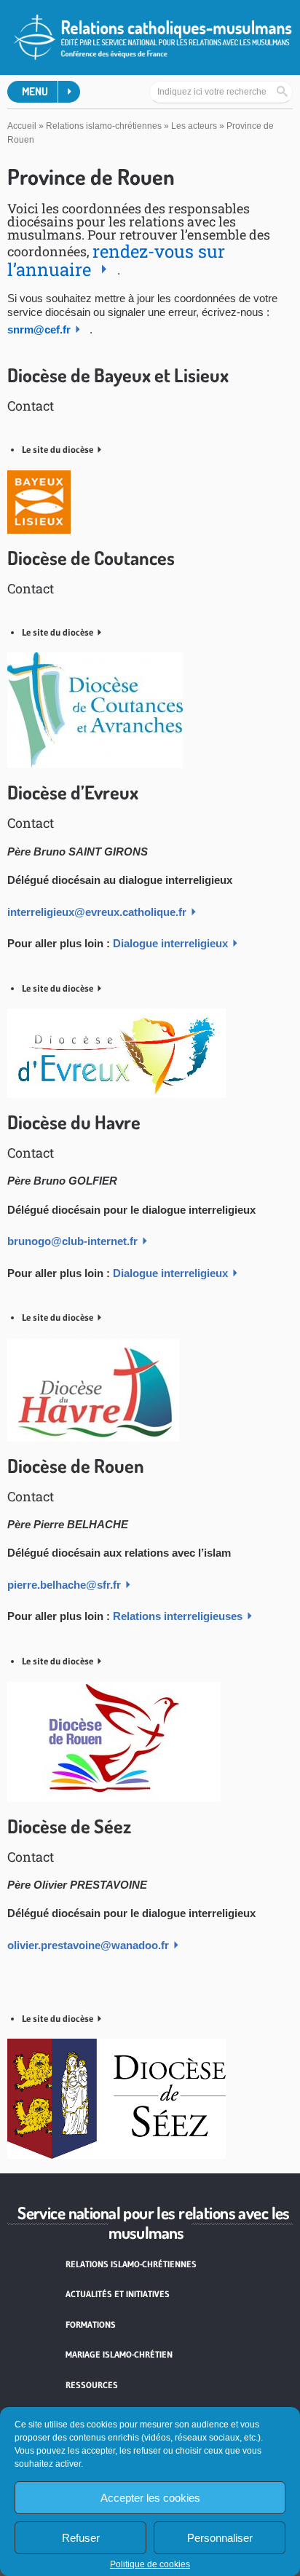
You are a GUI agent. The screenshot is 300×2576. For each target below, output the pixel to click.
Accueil (22, 126)
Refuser (81, 2538)
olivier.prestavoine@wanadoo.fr (88, 1945)
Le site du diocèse (58, 449)
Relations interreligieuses (178, 1616)
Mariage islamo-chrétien (119, 2354)
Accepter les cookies (150, 2498)
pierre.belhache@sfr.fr (64, 1585)
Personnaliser (220, 2538)
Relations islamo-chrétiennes (104, 126)
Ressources (92, 2385)
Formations (91, 2324)
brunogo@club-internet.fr (72, 1241)
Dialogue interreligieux (170, 943)
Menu (35, 91)
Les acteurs (194, 126)
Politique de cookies (150, 2564)
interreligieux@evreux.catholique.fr (97, 912)
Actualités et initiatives (118, 2294)
